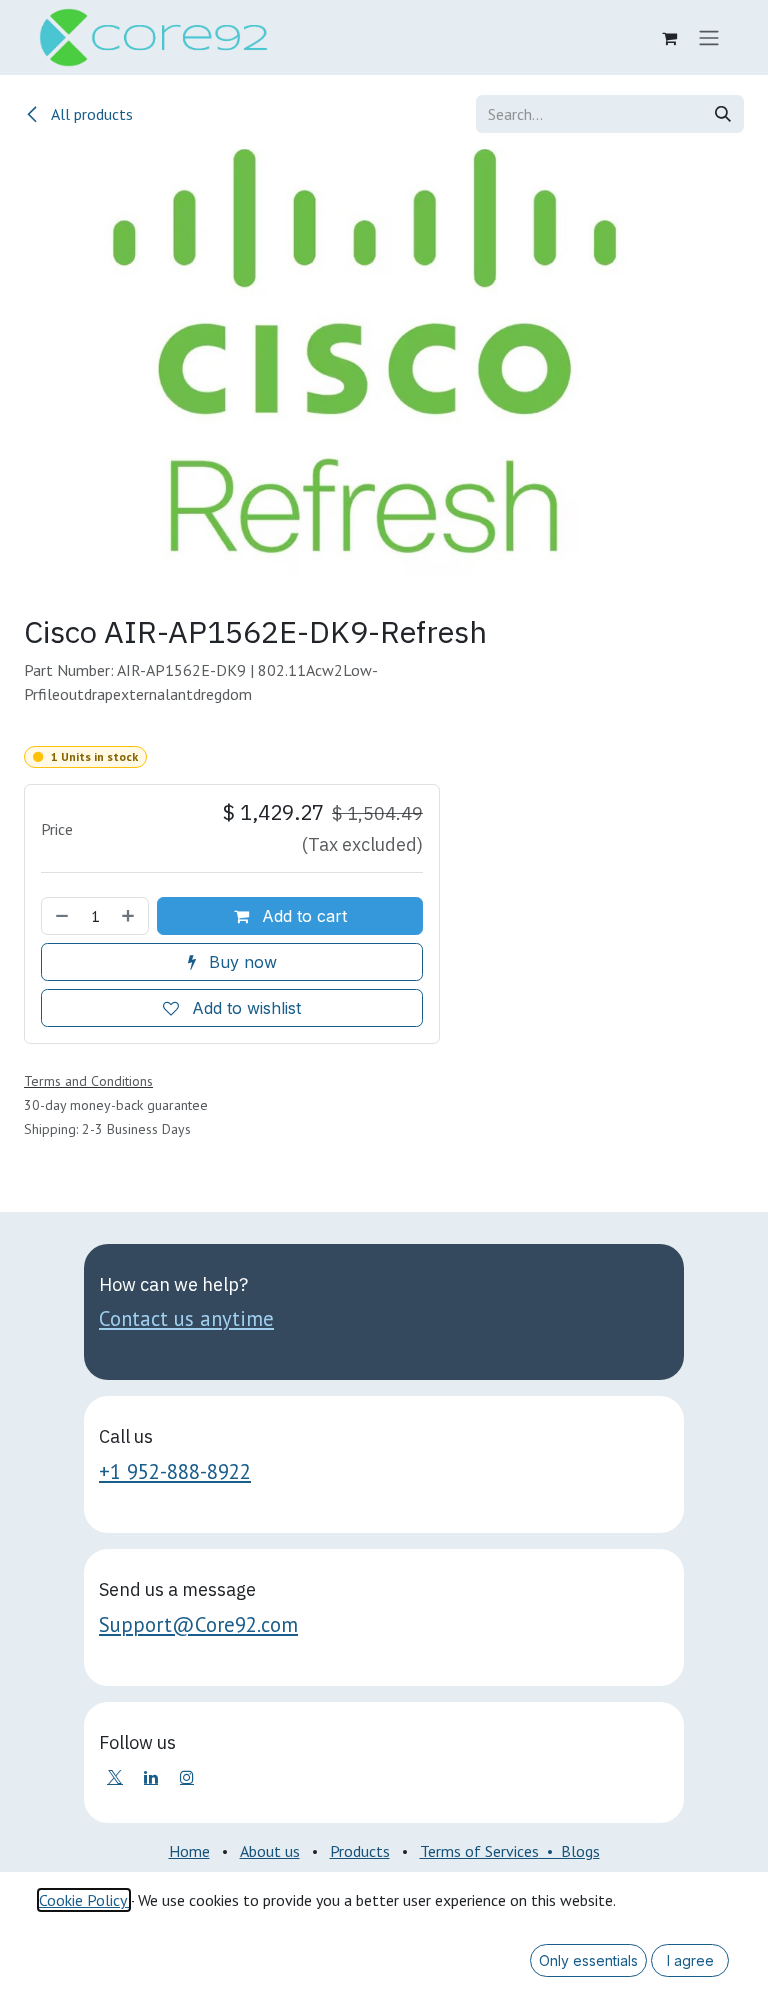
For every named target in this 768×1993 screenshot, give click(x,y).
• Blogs (569, 1851)
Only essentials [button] (588, 1960)
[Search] (723, 114)
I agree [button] (690, 1960)
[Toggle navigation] (709, 38)
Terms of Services (479, 1851)
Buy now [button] (240, 962)
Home (189, 1851)
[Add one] (130, 916)
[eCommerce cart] (669, 38)
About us (270, 1851)
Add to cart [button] (302, 916)
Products (360, 1851)
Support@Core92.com (198, 1624)
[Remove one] (60, 916)
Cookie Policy (84, 1900)
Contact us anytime (186, 1318)
